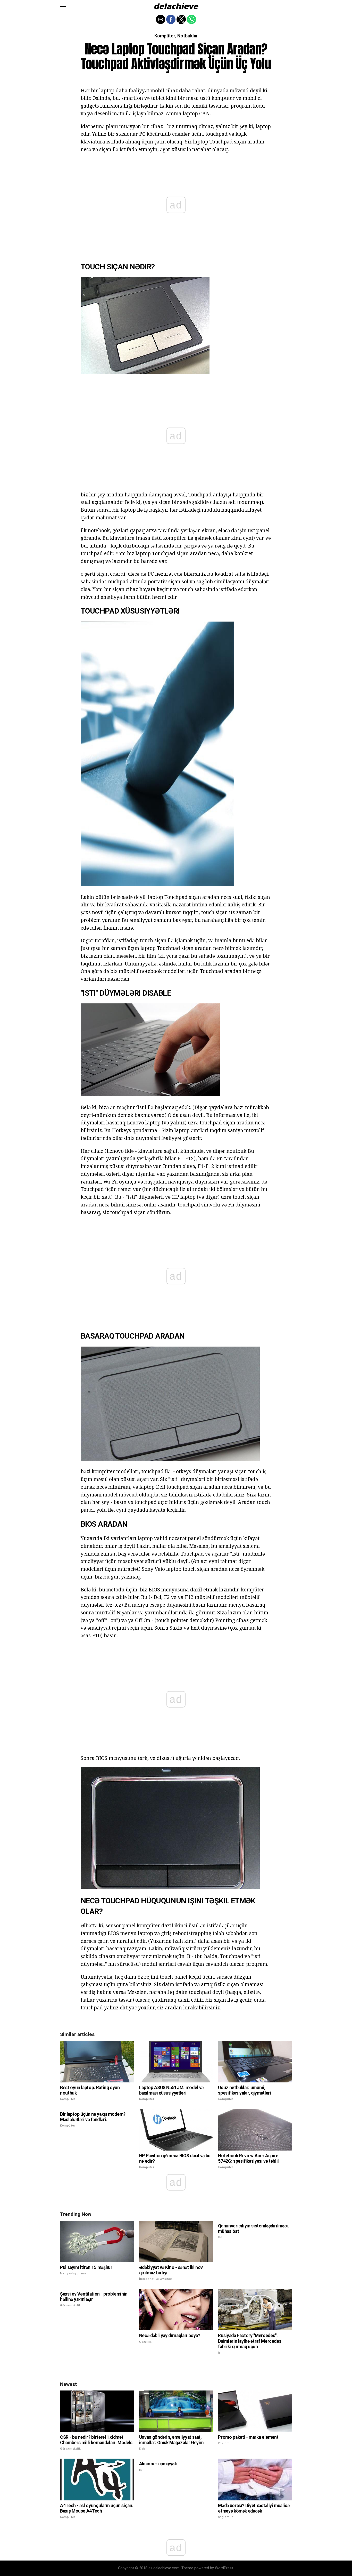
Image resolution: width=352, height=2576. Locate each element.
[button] (63, 6)
